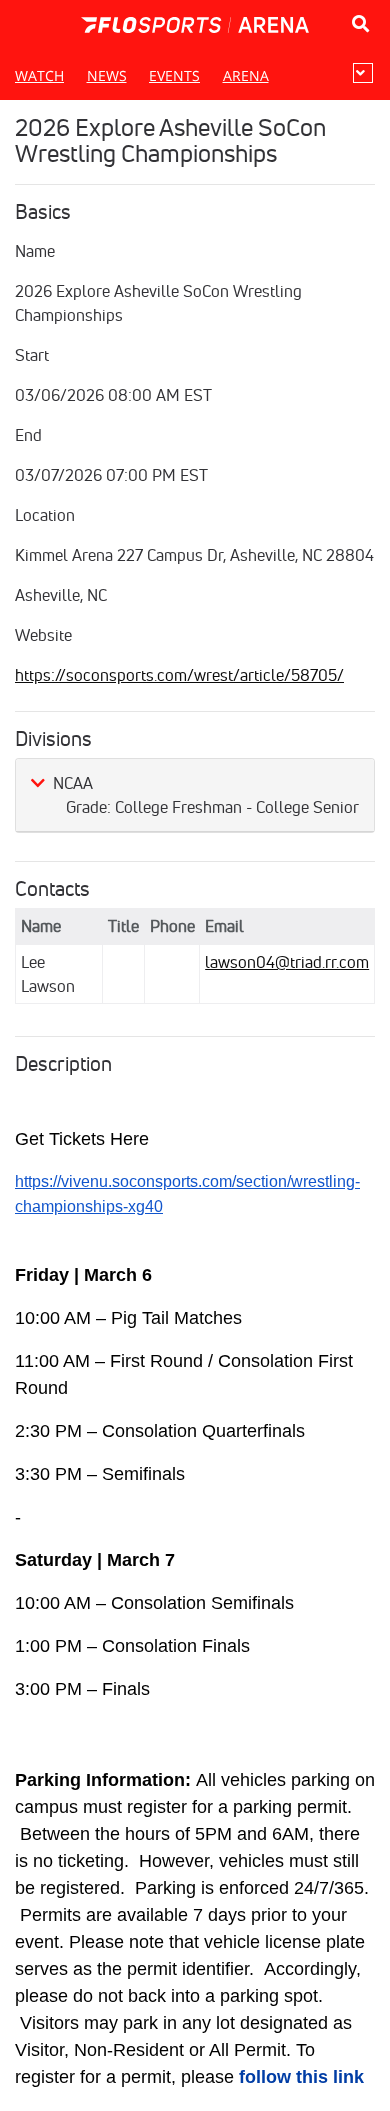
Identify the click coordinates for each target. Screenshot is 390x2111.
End (28, 435)
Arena (246, 75)
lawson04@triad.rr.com (287, 962)
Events (174, 75)
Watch (39, 75)
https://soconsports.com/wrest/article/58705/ (179, 675)
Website (43, 635)
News (107, 75)
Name (35, 251)
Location (45, 515)
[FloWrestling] (195, 25)
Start (32, 355)
